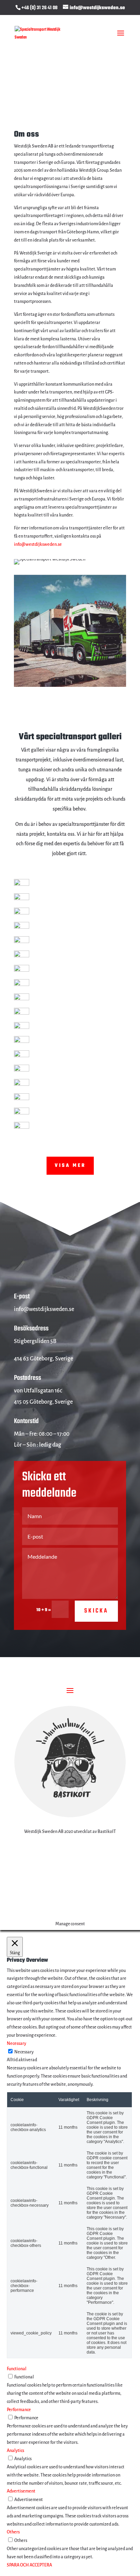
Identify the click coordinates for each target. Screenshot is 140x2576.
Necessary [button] (16, 2043)
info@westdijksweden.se (38, 544)
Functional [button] (17, 2369)
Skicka (96, 1611)
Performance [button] (19, 2410)
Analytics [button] (15, 2451)
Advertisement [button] (21, 2491)
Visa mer (70, 1166)
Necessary (24, 2052)
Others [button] (13, 2532)
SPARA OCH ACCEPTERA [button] (29, 2565)
